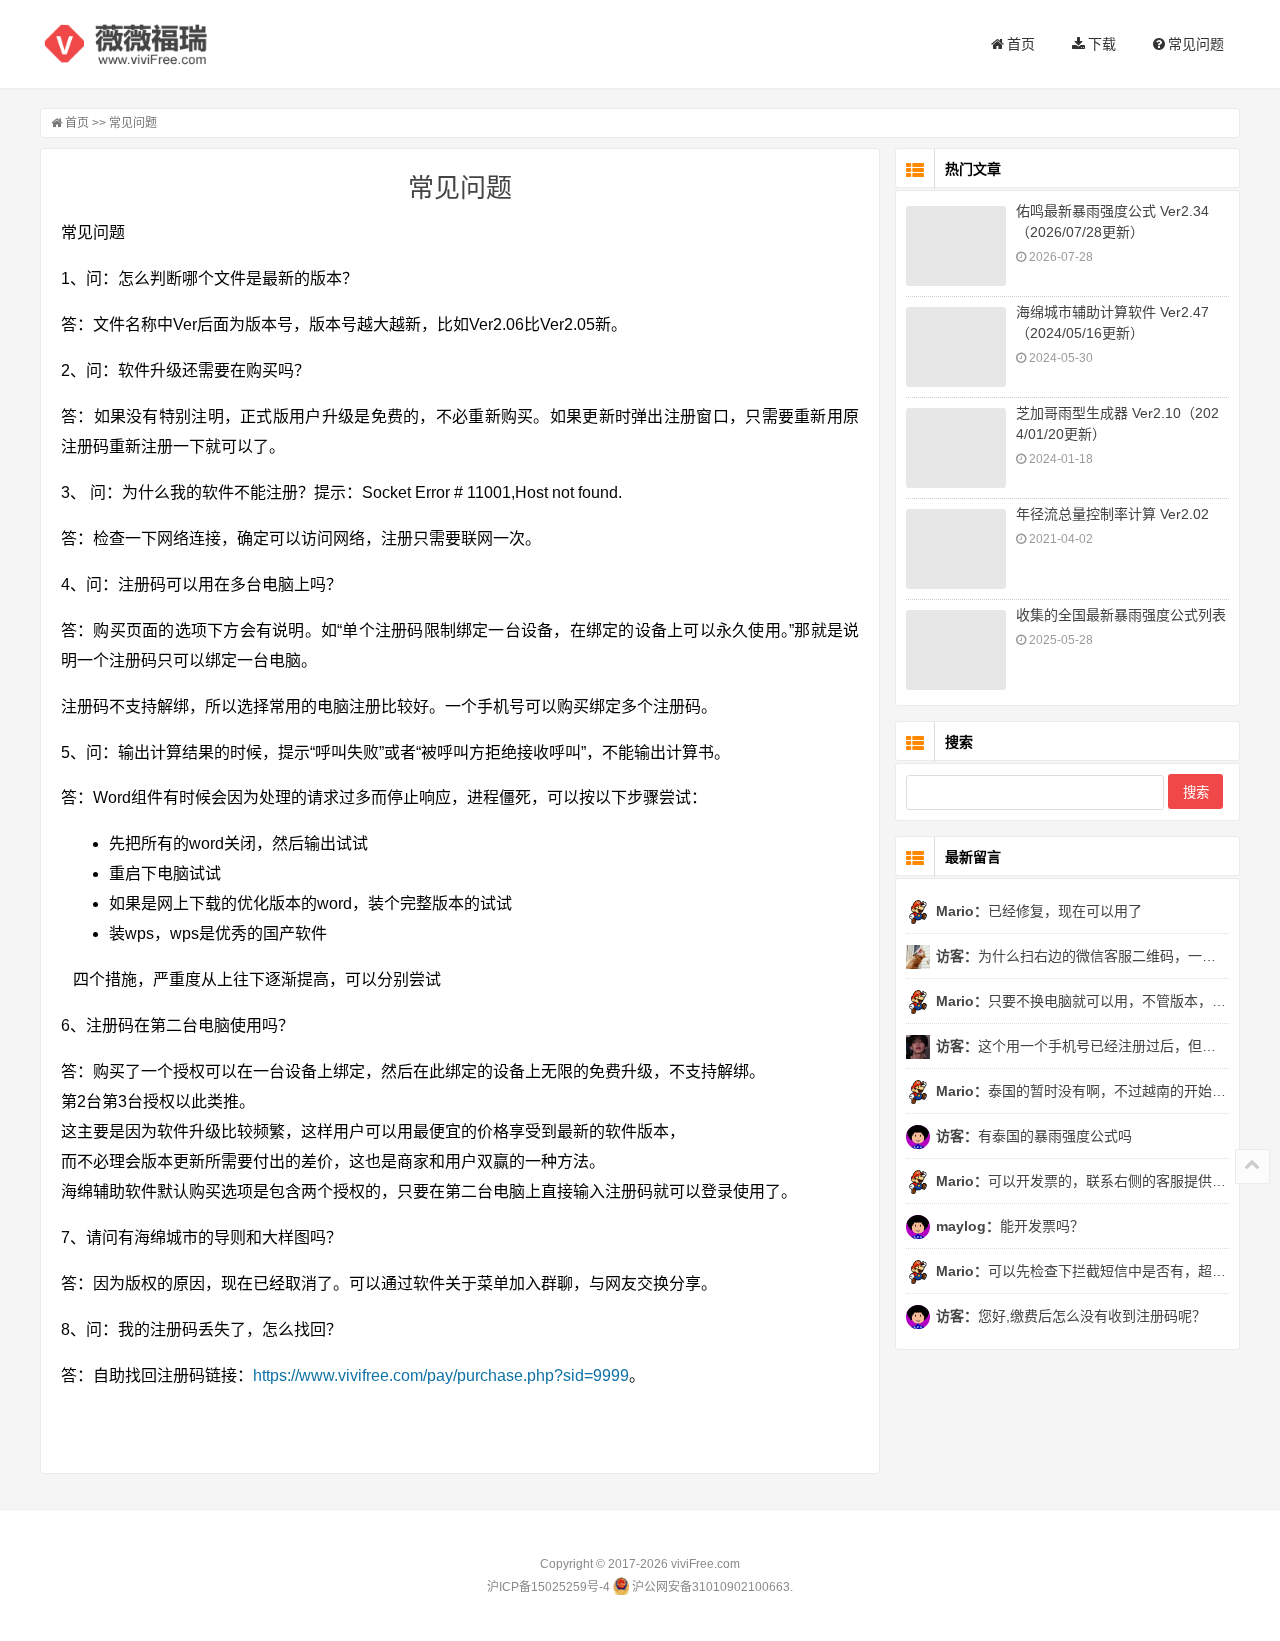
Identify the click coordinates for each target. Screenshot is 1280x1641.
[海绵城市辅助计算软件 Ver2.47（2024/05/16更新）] (956, 347)
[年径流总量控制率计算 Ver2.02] (956, 549)
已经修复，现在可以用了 (1039, 911)
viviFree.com (705, 1564)
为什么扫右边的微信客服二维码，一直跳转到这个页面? (1082, 956)
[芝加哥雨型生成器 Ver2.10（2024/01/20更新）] (956, 448)
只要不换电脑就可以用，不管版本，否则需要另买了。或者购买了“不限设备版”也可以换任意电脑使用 (1082, 1001)
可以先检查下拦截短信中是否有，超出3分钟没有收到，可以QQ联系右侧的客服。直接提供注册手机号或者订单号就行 (1082, 1271)
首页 (1019, 44)
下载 (1100, 44)
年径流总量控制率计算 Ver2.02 (1112, 514)
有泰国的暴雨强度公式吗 (1034, 1136)
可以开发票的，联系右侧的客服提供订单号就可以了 (1082, 1181)
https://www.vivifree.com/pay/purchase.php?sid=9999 (441, 1375)
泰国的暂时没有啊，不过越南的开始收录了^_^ (1082, 1091)
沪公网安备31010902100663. (711, 1587)
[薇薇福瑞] (140, 44)
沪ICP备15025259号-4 (548, 1587)
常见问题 (1194, 44)
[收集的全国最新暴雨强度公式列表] (956, 650)
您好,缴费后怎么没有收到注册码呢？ (1071, 1316)
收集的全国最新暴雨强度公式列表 (1121, 615)
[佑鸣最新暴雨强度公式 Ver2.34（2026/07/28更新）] (956, 246)
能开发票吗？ (1010, 1226)
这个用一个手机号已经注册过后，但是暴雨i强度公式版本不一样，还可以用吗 (1082, 1046)
